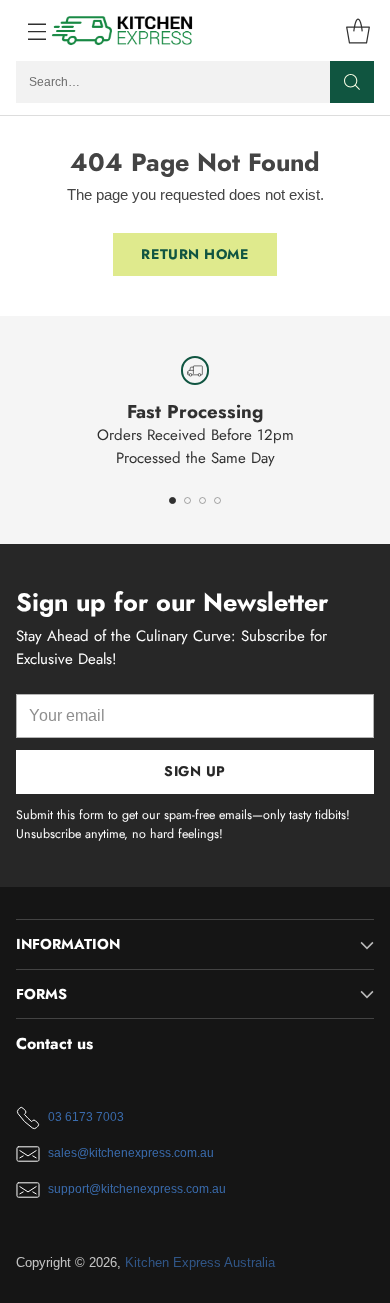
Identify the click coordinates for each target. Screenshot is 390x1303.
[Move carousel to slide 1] (172, 500)
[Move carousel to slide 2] (187, 500)
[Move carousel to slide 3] (202, 500)
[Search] (352, 82)
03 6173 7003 (86, 1117)
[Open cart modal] (357, 30)
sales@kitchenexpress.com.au (131, 1153)
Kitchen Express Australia (200, 1262)
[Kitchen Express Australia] (123, 30)
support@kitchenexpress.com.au (137, 1189)
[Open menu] (26, 30)
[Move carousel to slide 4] (217, 500)
